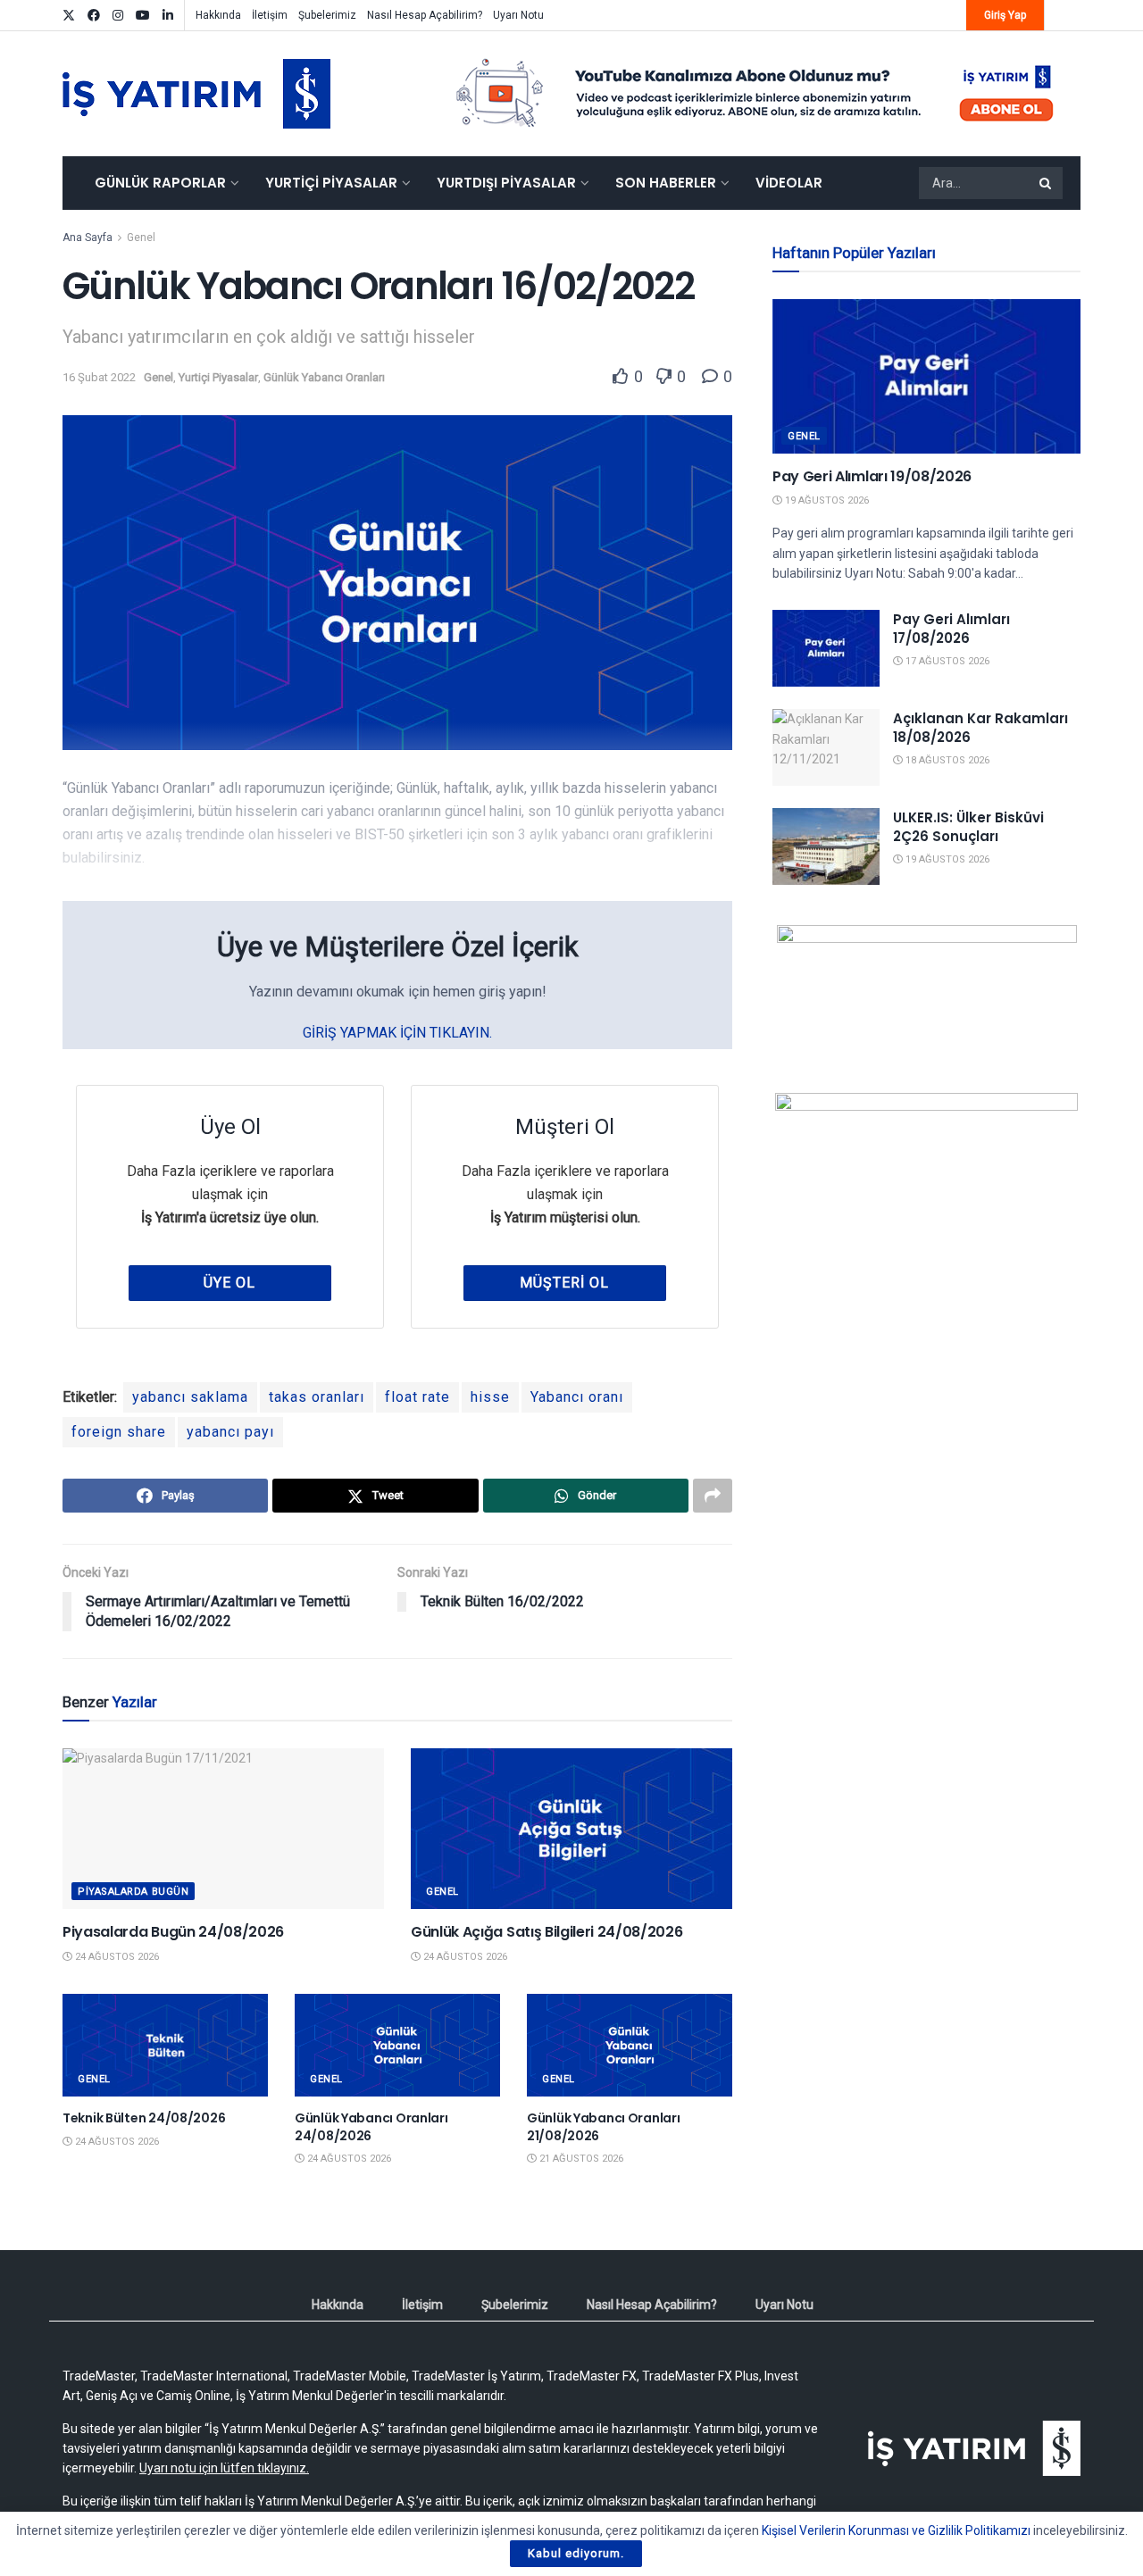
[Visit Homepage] (196, 94)
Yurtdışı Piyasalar (506, 183)
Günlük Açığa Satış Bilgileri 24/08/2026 (547, 1932)
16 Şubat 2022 (99, 377)
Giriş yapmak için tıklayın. (397, 1033)
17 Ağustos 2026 (946, 661)
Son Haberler (666, 183)
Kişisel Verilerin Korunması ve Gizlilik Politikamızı (896, 2530)
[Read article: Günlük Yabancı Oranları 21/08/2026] (630, 2045)
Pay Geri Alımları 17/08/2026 (951, 629)
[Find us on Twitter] (69, 16)
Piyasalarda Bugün (133, 1892)
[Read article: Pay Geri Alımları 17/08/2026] (826, 648)
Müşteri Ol (564, 1283)
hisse (490, 1397)
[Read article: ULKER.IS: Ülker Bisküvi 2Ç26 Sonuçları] (826, 846)
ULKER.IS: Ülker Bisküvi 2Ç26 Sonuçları (968, 827)
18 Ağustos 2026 (946, 760)
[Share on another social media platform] (713, 1496)
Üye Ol (229, 1283)
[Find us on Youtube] (143, 16)
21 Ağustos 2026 (580, 2159)
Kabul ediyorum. (576, 2553)
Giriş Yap (1005, 15)
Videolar (789, 183)
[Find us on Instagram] (118, 16)
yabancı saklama (190, 1397)
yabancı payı (230, 1432)
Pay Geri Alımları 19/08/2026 (872, 476)
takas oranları (317, 1397)
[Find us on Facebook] (94, 16)
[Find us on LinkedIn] (168, 16)
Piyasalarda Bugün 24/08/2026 (173, 1932)
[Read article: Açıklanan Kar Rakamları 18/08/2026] (826, 747)
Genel (141, 238)
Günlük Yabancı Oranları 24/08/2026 (371, 2127)
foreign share (119, 1432)
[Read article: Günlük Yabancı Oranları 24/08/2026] (397, 2045)
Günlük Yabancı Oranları (324, 377)
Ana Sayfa (88, 238)
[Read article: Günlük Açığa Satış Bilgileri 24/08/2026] (571, 1829)
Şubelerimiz (327, 15)
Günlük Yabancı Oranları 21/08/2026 (604, 2127)
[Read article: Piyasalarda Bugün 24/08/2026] (223, 1829)
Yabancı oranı (577, 1397)
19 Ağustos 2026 (826, 500)
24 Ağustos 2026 (116, 1957)
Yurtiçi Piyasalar (331, 183)
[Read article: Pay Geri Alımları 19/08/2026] (926, 376)
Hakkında (218, 15)
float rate (417, 1397)
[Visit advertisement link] (755, 94)
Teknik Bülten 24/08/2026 (144, 2118)
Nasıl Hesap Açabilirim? (425, 15)
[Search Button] (1047, 183)
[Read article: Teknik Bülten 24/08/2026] (165, 2045)
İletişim (270, 15)
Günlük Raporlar (160, 183)
